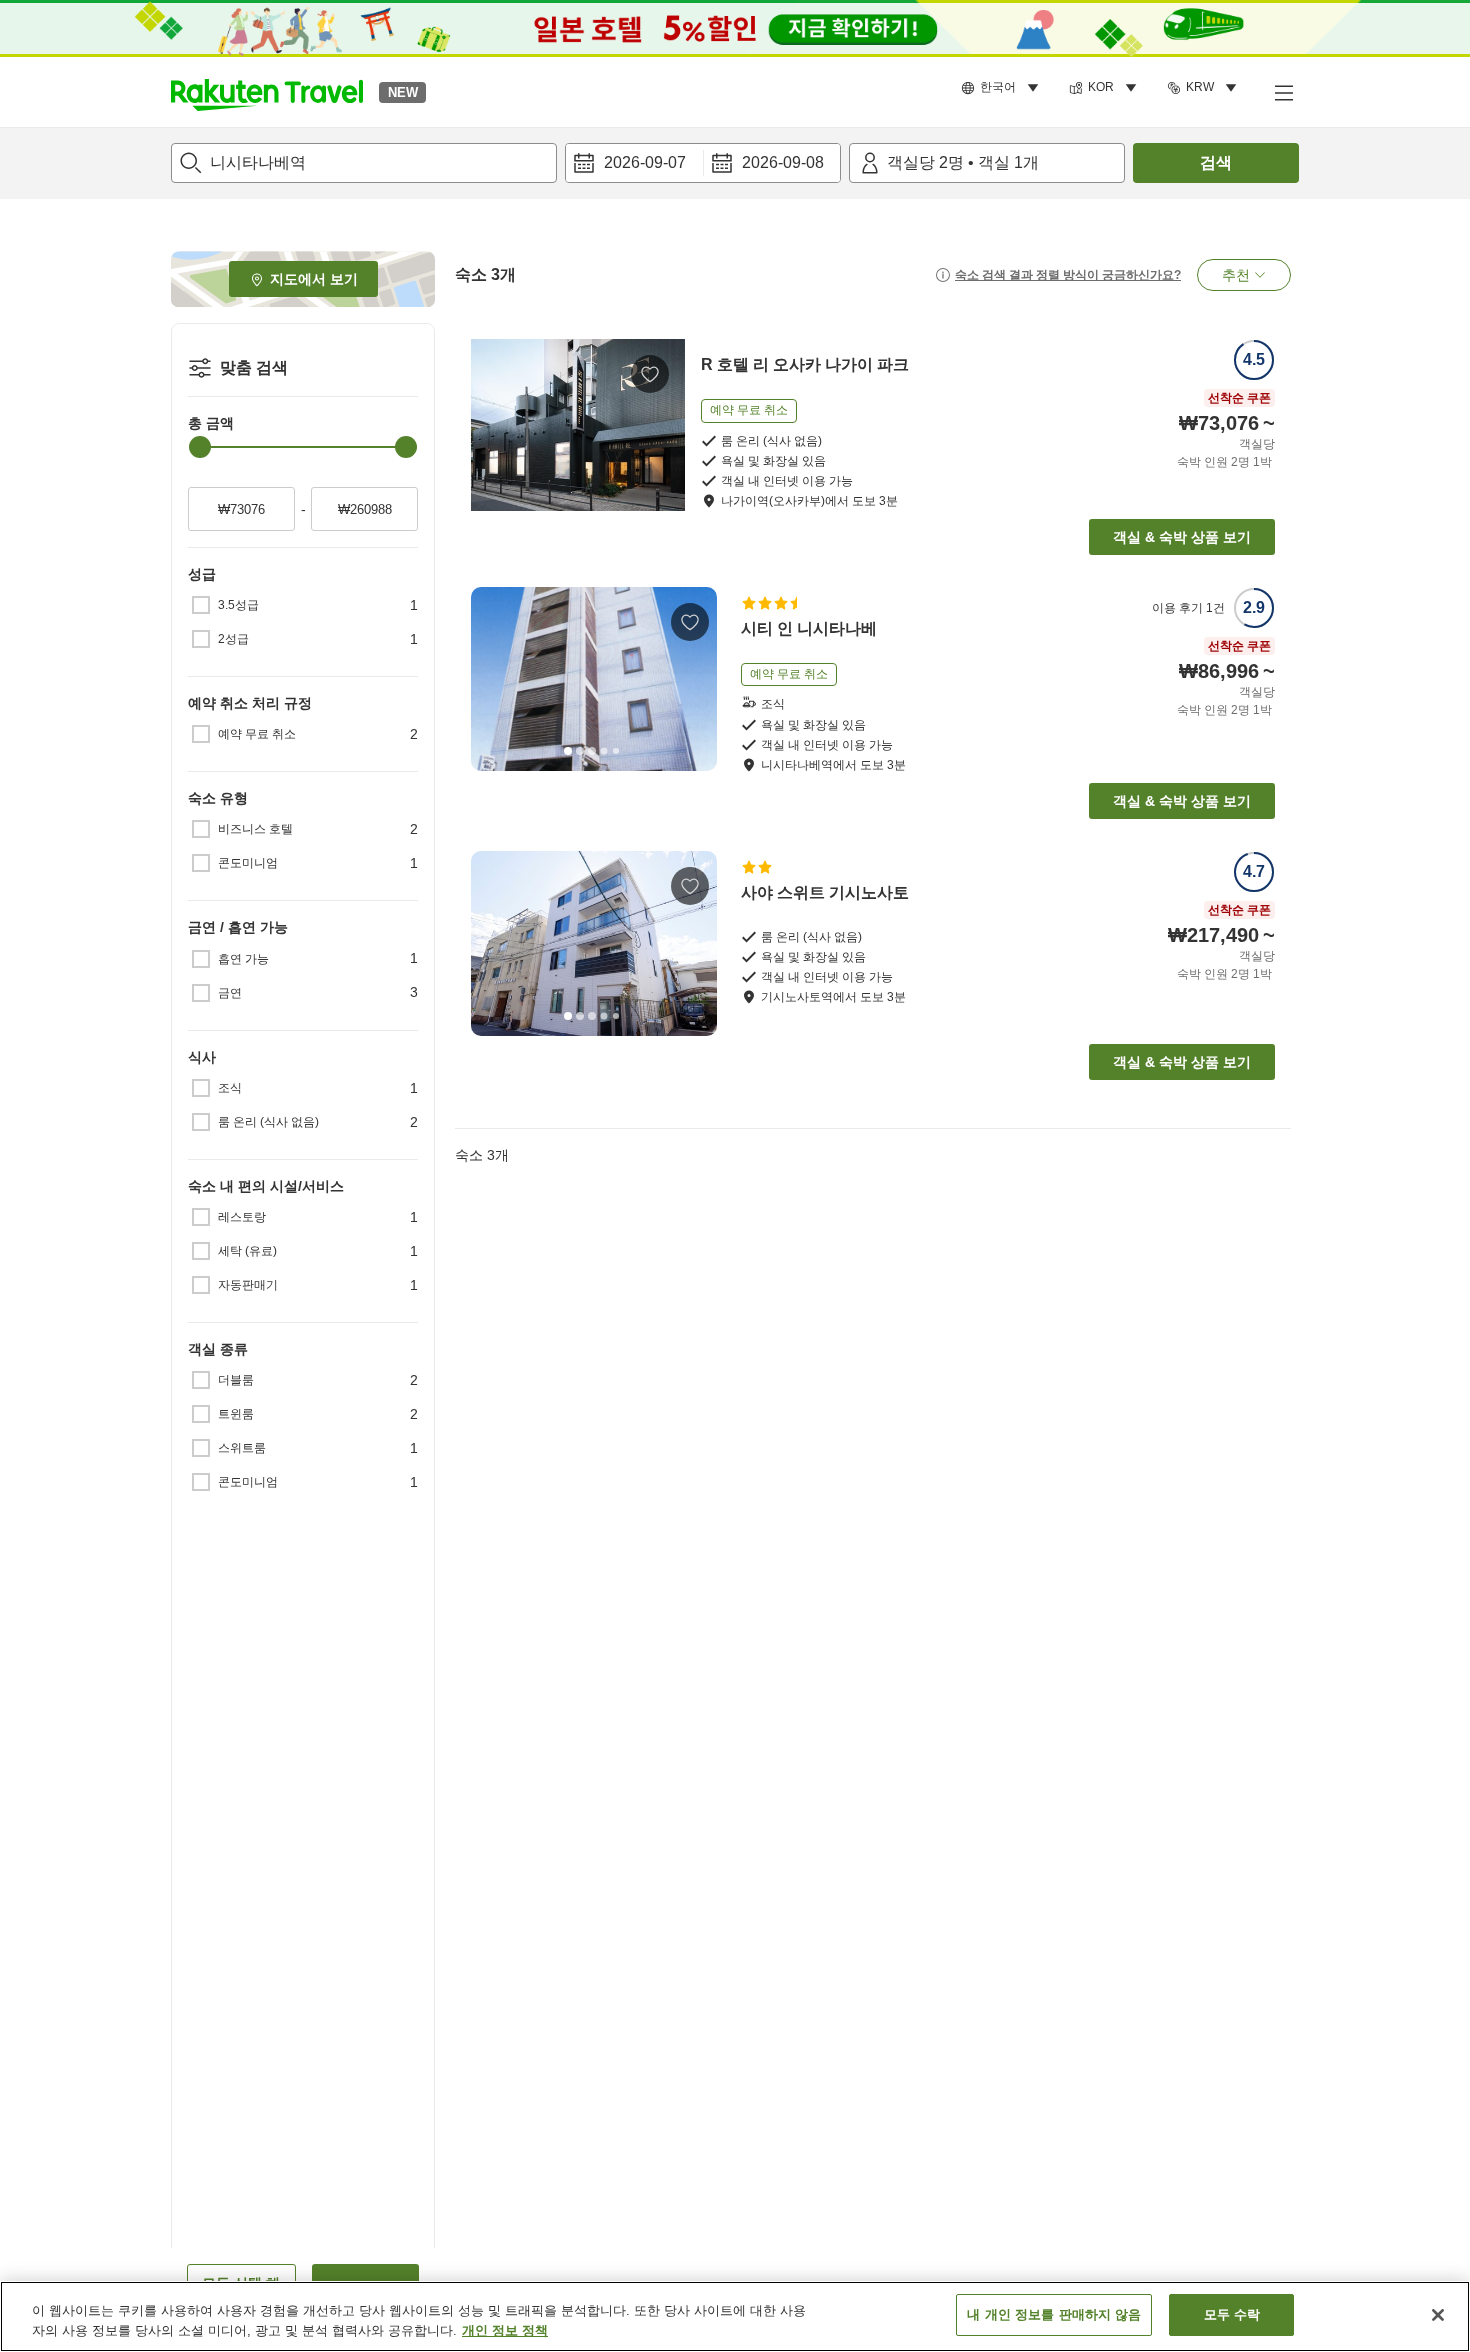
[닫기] (1438, 2315)
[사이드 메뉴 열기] (1283, 92)
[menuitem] (1003, 88)
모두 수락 (1232, 2314)
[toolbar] (703, 163)
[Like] (650, 374)
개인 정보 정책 (505, 2330)
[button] (267, 92)
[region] (735, 2316)
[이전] (493, 679)
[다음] (695, 679)
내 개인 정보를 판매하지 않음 (1054, 2314)
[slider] (200, 447)
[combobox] (364, 163)
